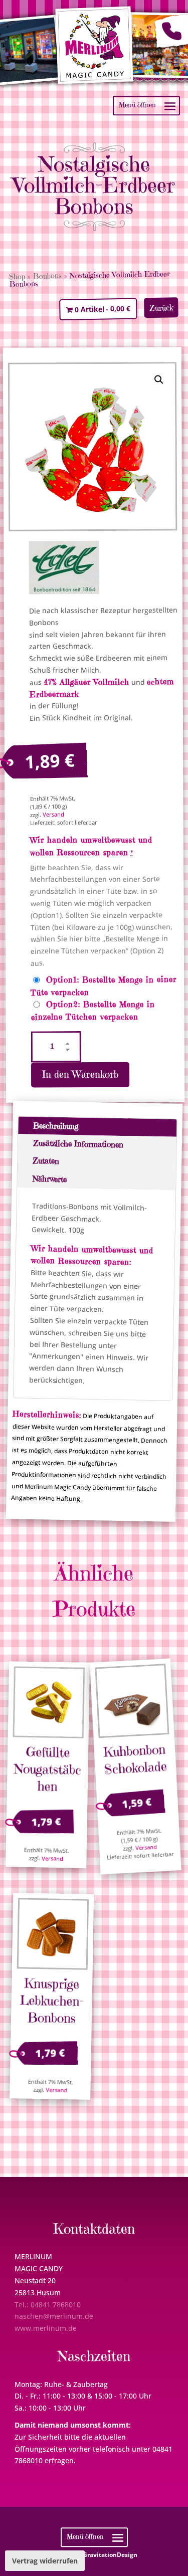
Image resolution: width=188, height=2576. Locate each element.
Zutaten (46, 1161)
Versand (53, 814)
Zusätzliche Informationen (78, 1144)
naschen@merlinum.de (54, 2316)
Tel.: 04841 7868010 (48, 2305)
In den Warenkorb (80, 1075)
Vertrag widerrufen (45, 2561)
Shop (17, 276)
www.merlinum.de (46, 2328)
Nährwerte (49, 1178)
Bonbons (47, 276)
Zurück (161, 308)
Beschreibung (56, 1126)
